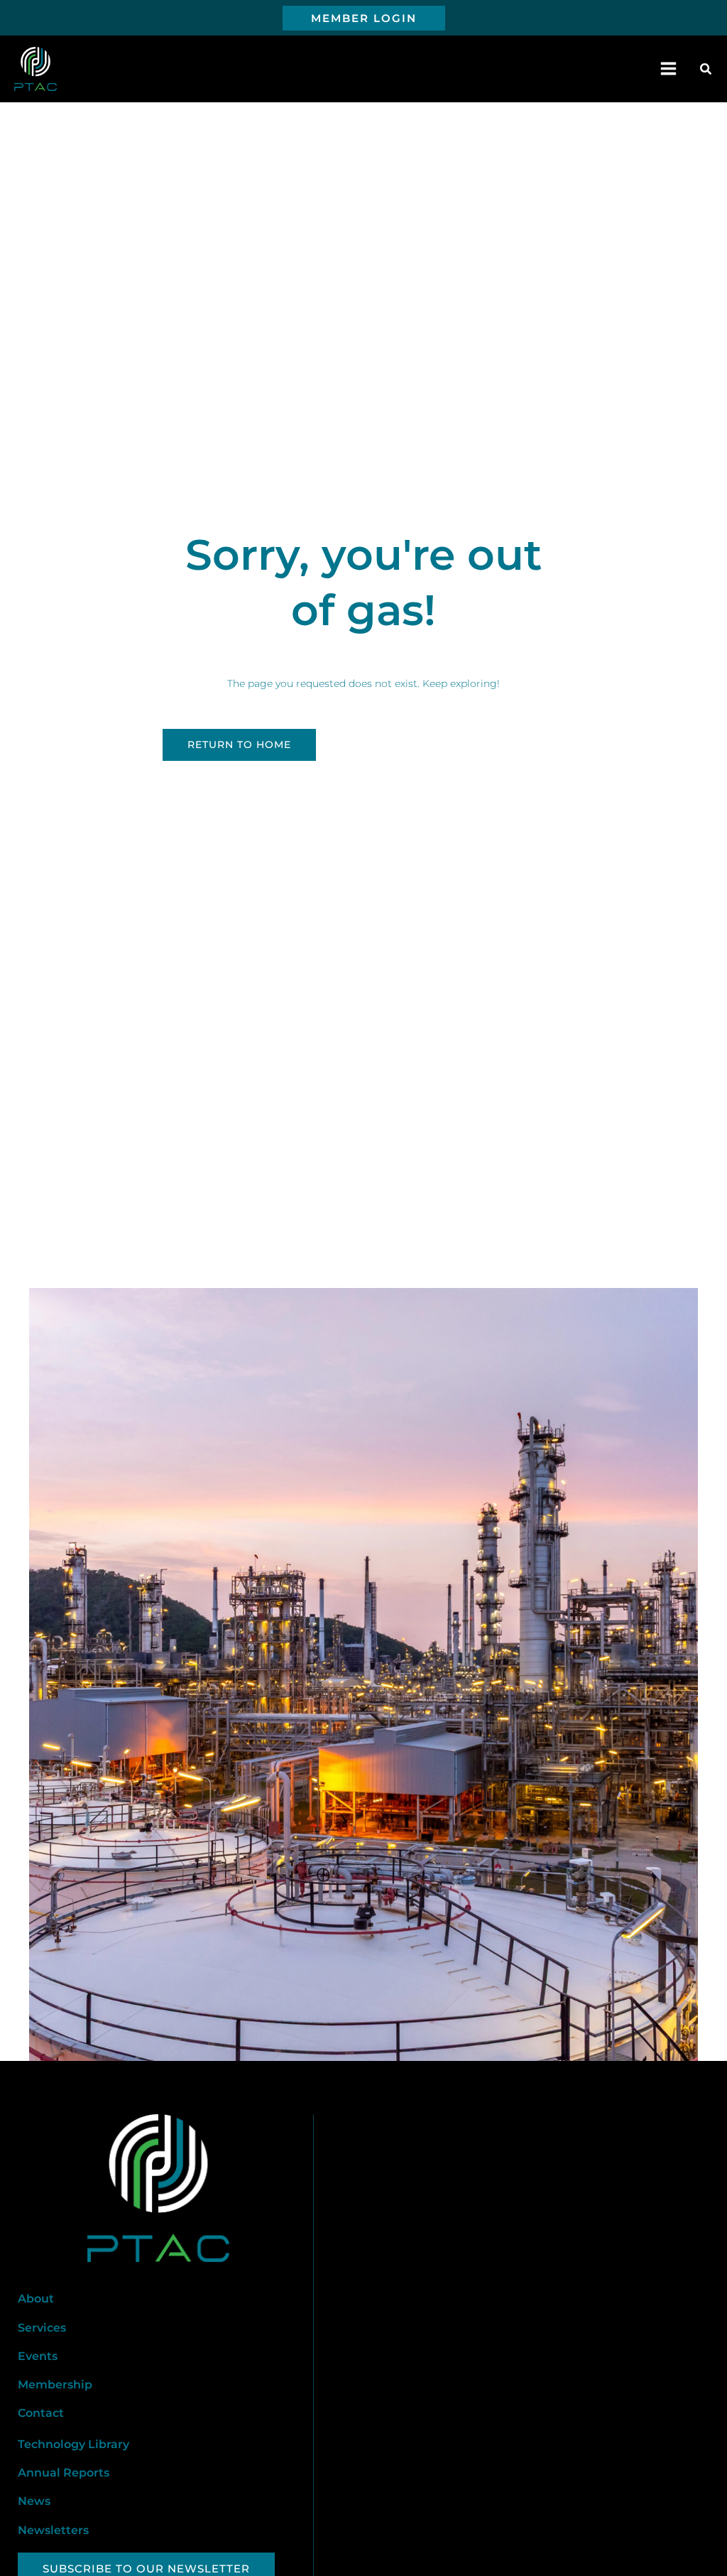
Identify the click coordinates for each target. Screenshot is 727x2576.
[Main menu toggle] (669, 69)
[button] (364, 18)
